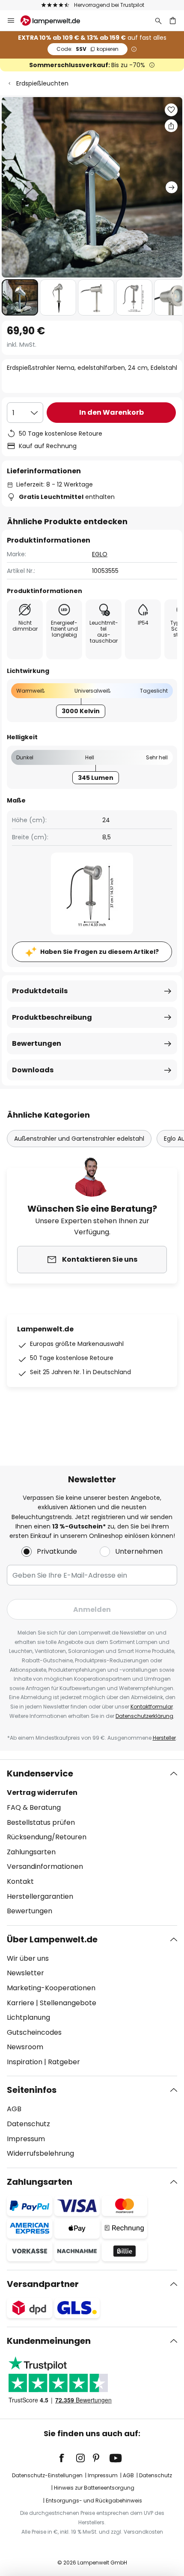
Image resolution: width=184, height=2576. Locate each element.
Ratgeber (64, 2062)
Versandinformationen (45, 1866)
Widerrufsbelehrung (40, 2153)
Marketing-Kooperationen (51, 1988)
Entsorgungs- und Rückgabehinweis (94, 2501)
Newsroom (25, 2047)
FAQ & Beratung (34, 1807)
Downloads (33, 1070)
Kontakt (20, 1881)
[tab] (92, 1842)
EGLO (100, 554)
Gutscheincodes (34, 2032)
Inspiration (25, 2062)
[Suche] (158, 21)
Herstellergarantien (40, 1896)
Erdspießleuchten (42, 83)
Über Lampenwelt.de (52, 1939)
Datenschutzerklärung (144, 1716)
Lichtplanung (28, 2017)
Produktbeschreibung (52, 1017)
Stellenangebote (68, 2003)
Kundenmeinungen (49, 2341)
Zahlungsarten (31, 1852)
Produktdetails (40, 991)
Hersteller (164, 1738)
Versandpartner (43, 2284)
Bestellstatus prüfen (41, 1822)
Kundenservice (40, 1773)
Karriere (21, 2003)
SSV (88, 49)
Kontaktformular (152, 1707)
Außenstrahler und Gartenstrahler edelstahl (79, 1139)
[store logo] (55, 21)
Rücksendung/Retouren (47, 1837)
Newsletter (25, 1973)
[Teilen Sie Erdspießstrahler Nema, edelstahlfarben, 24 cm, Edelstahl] (171, 126)
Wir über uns (28, 1958)
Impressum (26, 2139)
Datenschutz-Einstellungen (47, 2475)
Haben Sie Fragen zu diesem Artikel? (99, 952)
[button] (20, 297)
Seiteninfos (32, 2090)
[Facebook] (67, 2458)
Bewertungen (37, 1043)
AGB (14, 2109)
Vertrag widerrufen (42, 1793)
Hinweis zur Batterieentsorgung (94, 2488)
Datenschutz (28, 2124)
